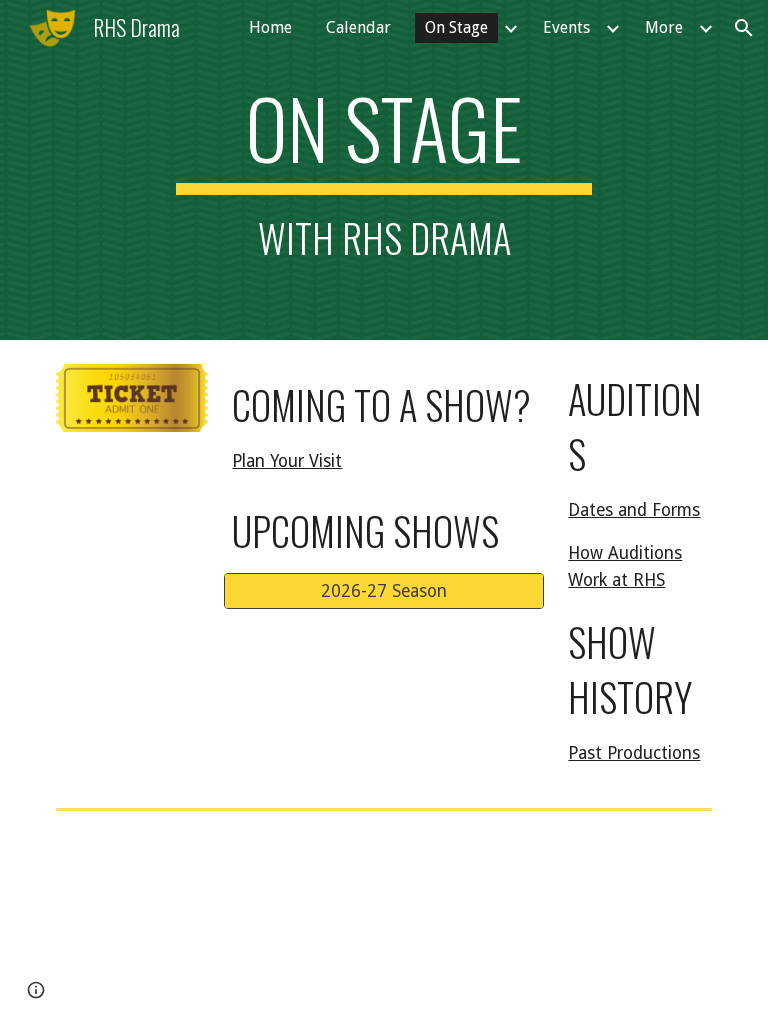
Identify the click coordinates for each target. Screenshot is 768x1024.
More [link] (664, 27)
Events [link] (566, 27)
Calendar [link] (358, 27)
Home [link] (270, 27)
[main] (383, 170)
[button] (744, 28)
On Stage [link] (456, 27)
